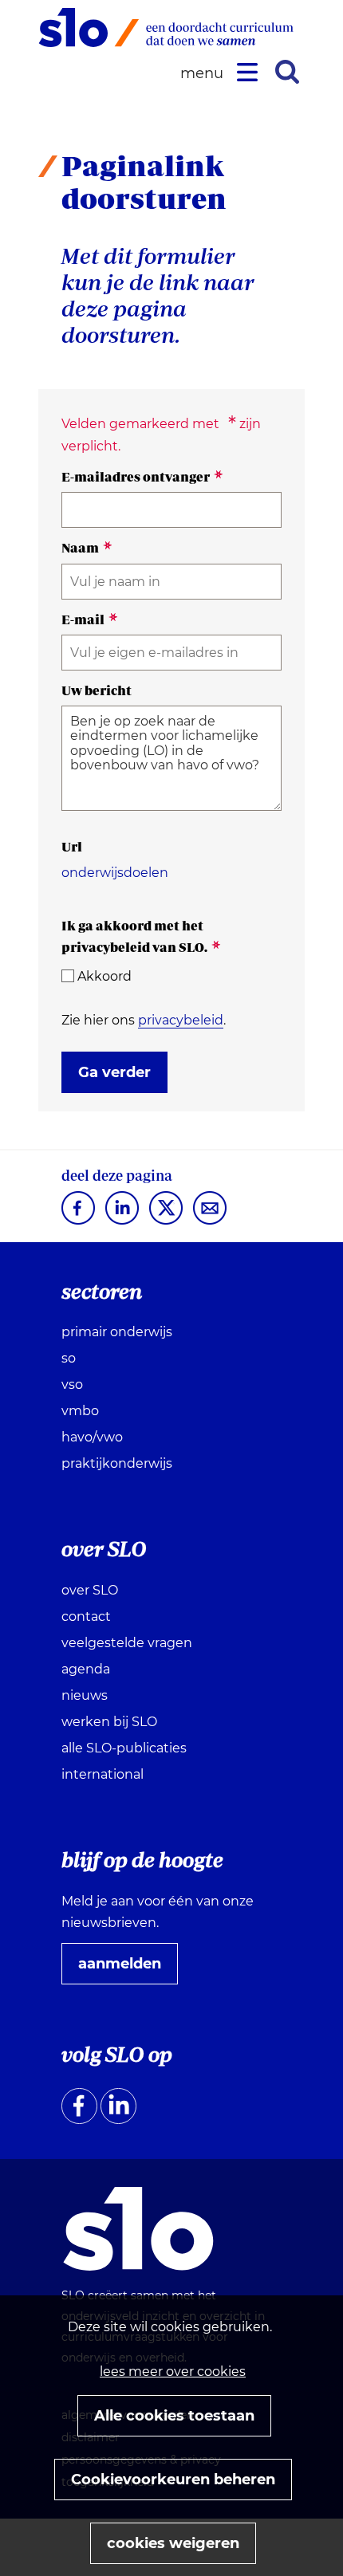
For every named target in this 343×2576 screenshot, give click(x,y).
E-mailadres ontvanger (142, 477)
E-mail (90, 619)
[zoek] (287, 72)
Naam (87, 548)
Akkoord (104, 976)
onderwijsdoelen (115, 873)
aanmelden (126, 1969)
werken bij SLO (109, 1722)
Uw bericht (97, 690)
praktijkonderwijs (117, 1463)
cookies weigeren (173, 2543)
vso (72, 1384)
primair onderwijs (117, 1332)
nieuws (85, 1695)
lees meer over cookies (173, 2371)
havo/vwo (92, 1437)
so (69, 1358)
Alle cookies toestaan (174, 2416)
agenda (86, 1669)
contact (86, 1616)
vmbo (80, 1411)
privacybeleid (181, 1020)
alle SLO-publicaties (124, 1748)
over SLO (90, 1590)
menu (204, 74)
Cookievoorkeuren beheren (173, 2480)
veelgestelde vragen (127, 1643)
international (103, 1774)
